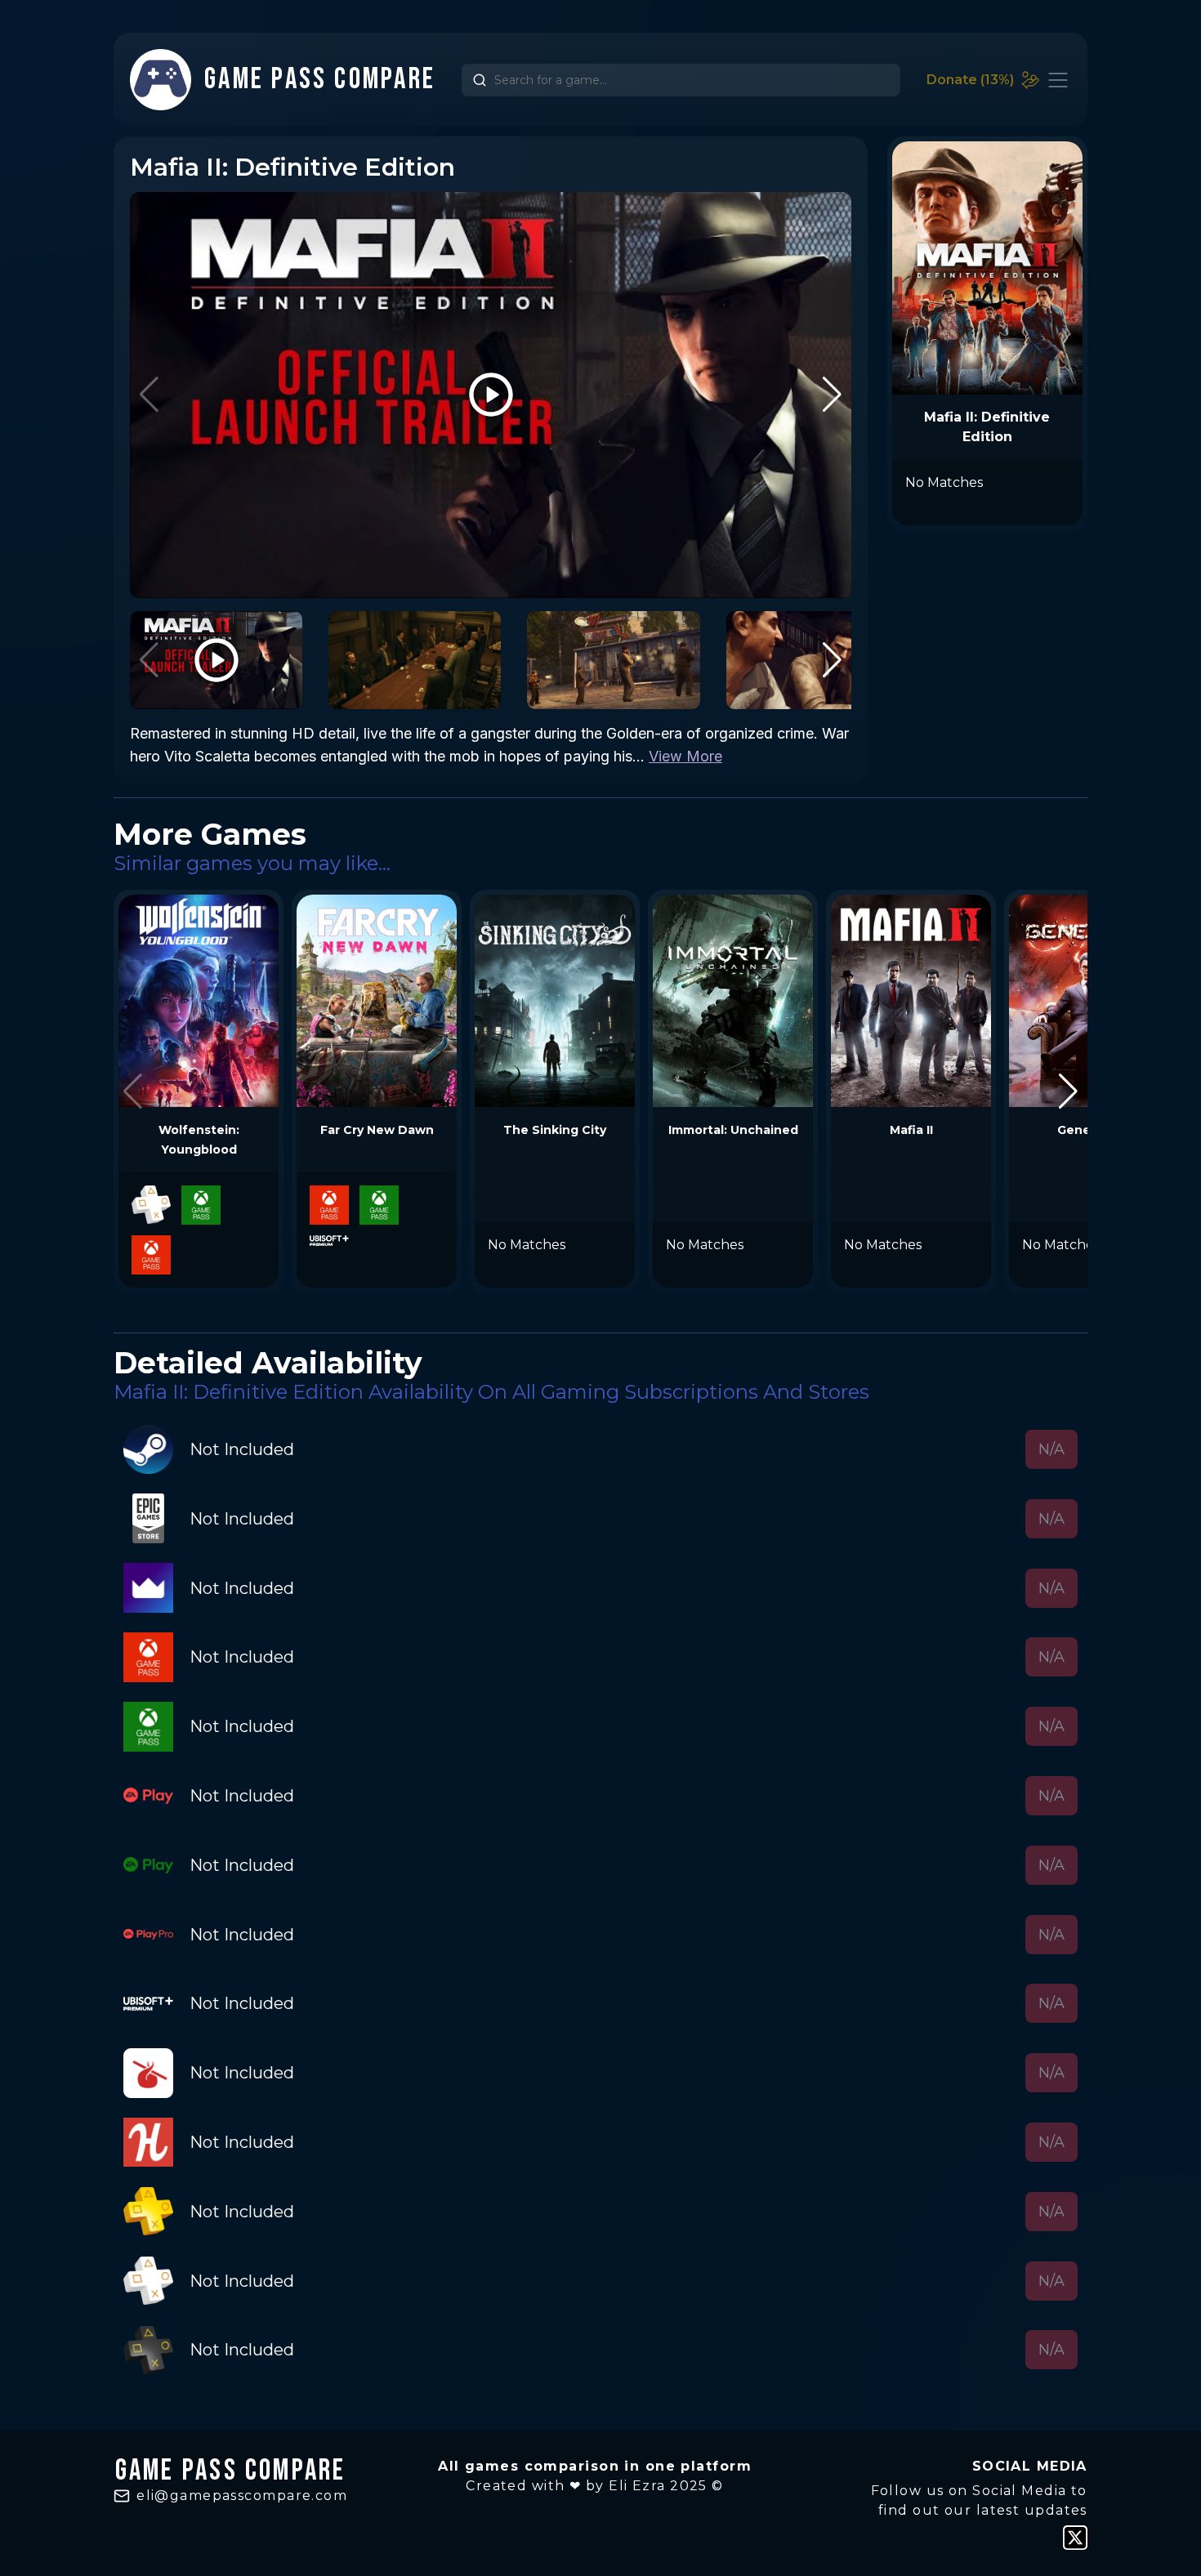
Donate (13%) (970, 80)
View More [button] (685, 756)
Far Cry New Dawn (377, 1130)
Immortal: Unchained (733, 1130)
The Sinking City (555, 1130)
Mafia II (911, 1130)
